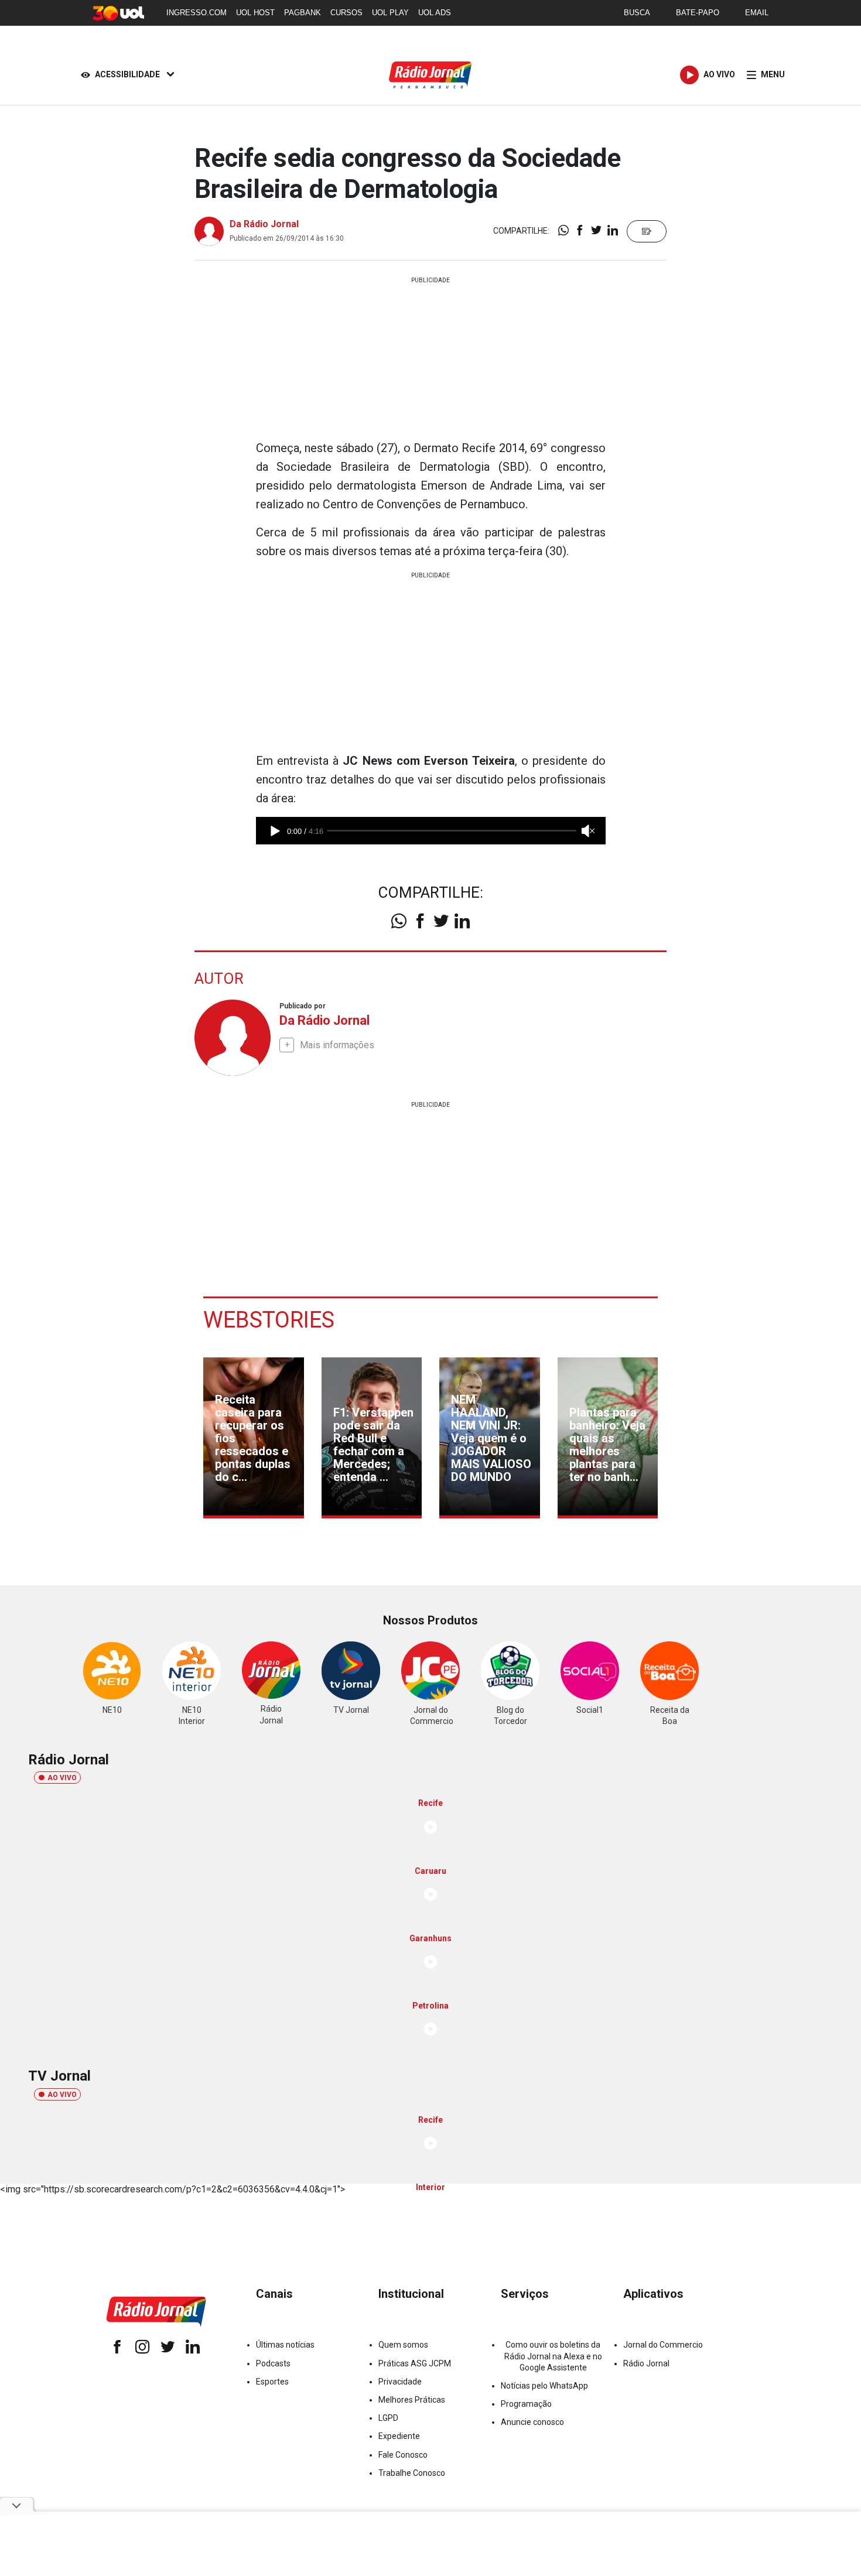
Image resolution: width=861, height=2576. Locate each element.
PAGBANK (303, 13)
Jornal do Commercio (663, 2345)
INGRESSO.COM (197, 13)
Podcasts (273, 2363)
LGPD (388, 2418)
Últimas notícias (285, 2345)
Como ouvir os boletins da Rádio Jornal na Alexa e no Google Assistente (553, 2356)
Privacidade (400, 2382)
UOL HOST (255, 13)
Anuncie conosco (532, 2422)
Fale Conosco (403, 2455)
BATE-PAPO (698, 13)
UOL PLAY (390, 13)
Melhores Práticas (412, 2400)
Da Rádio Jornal (264, 224)
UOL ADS (435, 13)
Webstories (269, 1320)
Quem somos (403, 2345)
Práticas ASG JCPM (415, 2363)
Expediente (399, 2436)
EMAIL (757, 13)
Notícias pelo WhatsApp (544, 2386)
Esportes (272, 2382)
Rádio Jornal (646, 2363)
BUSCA (637, 13)
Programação (526, 2404)
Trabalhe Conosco (412, 2473)
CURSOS (346, 13)
